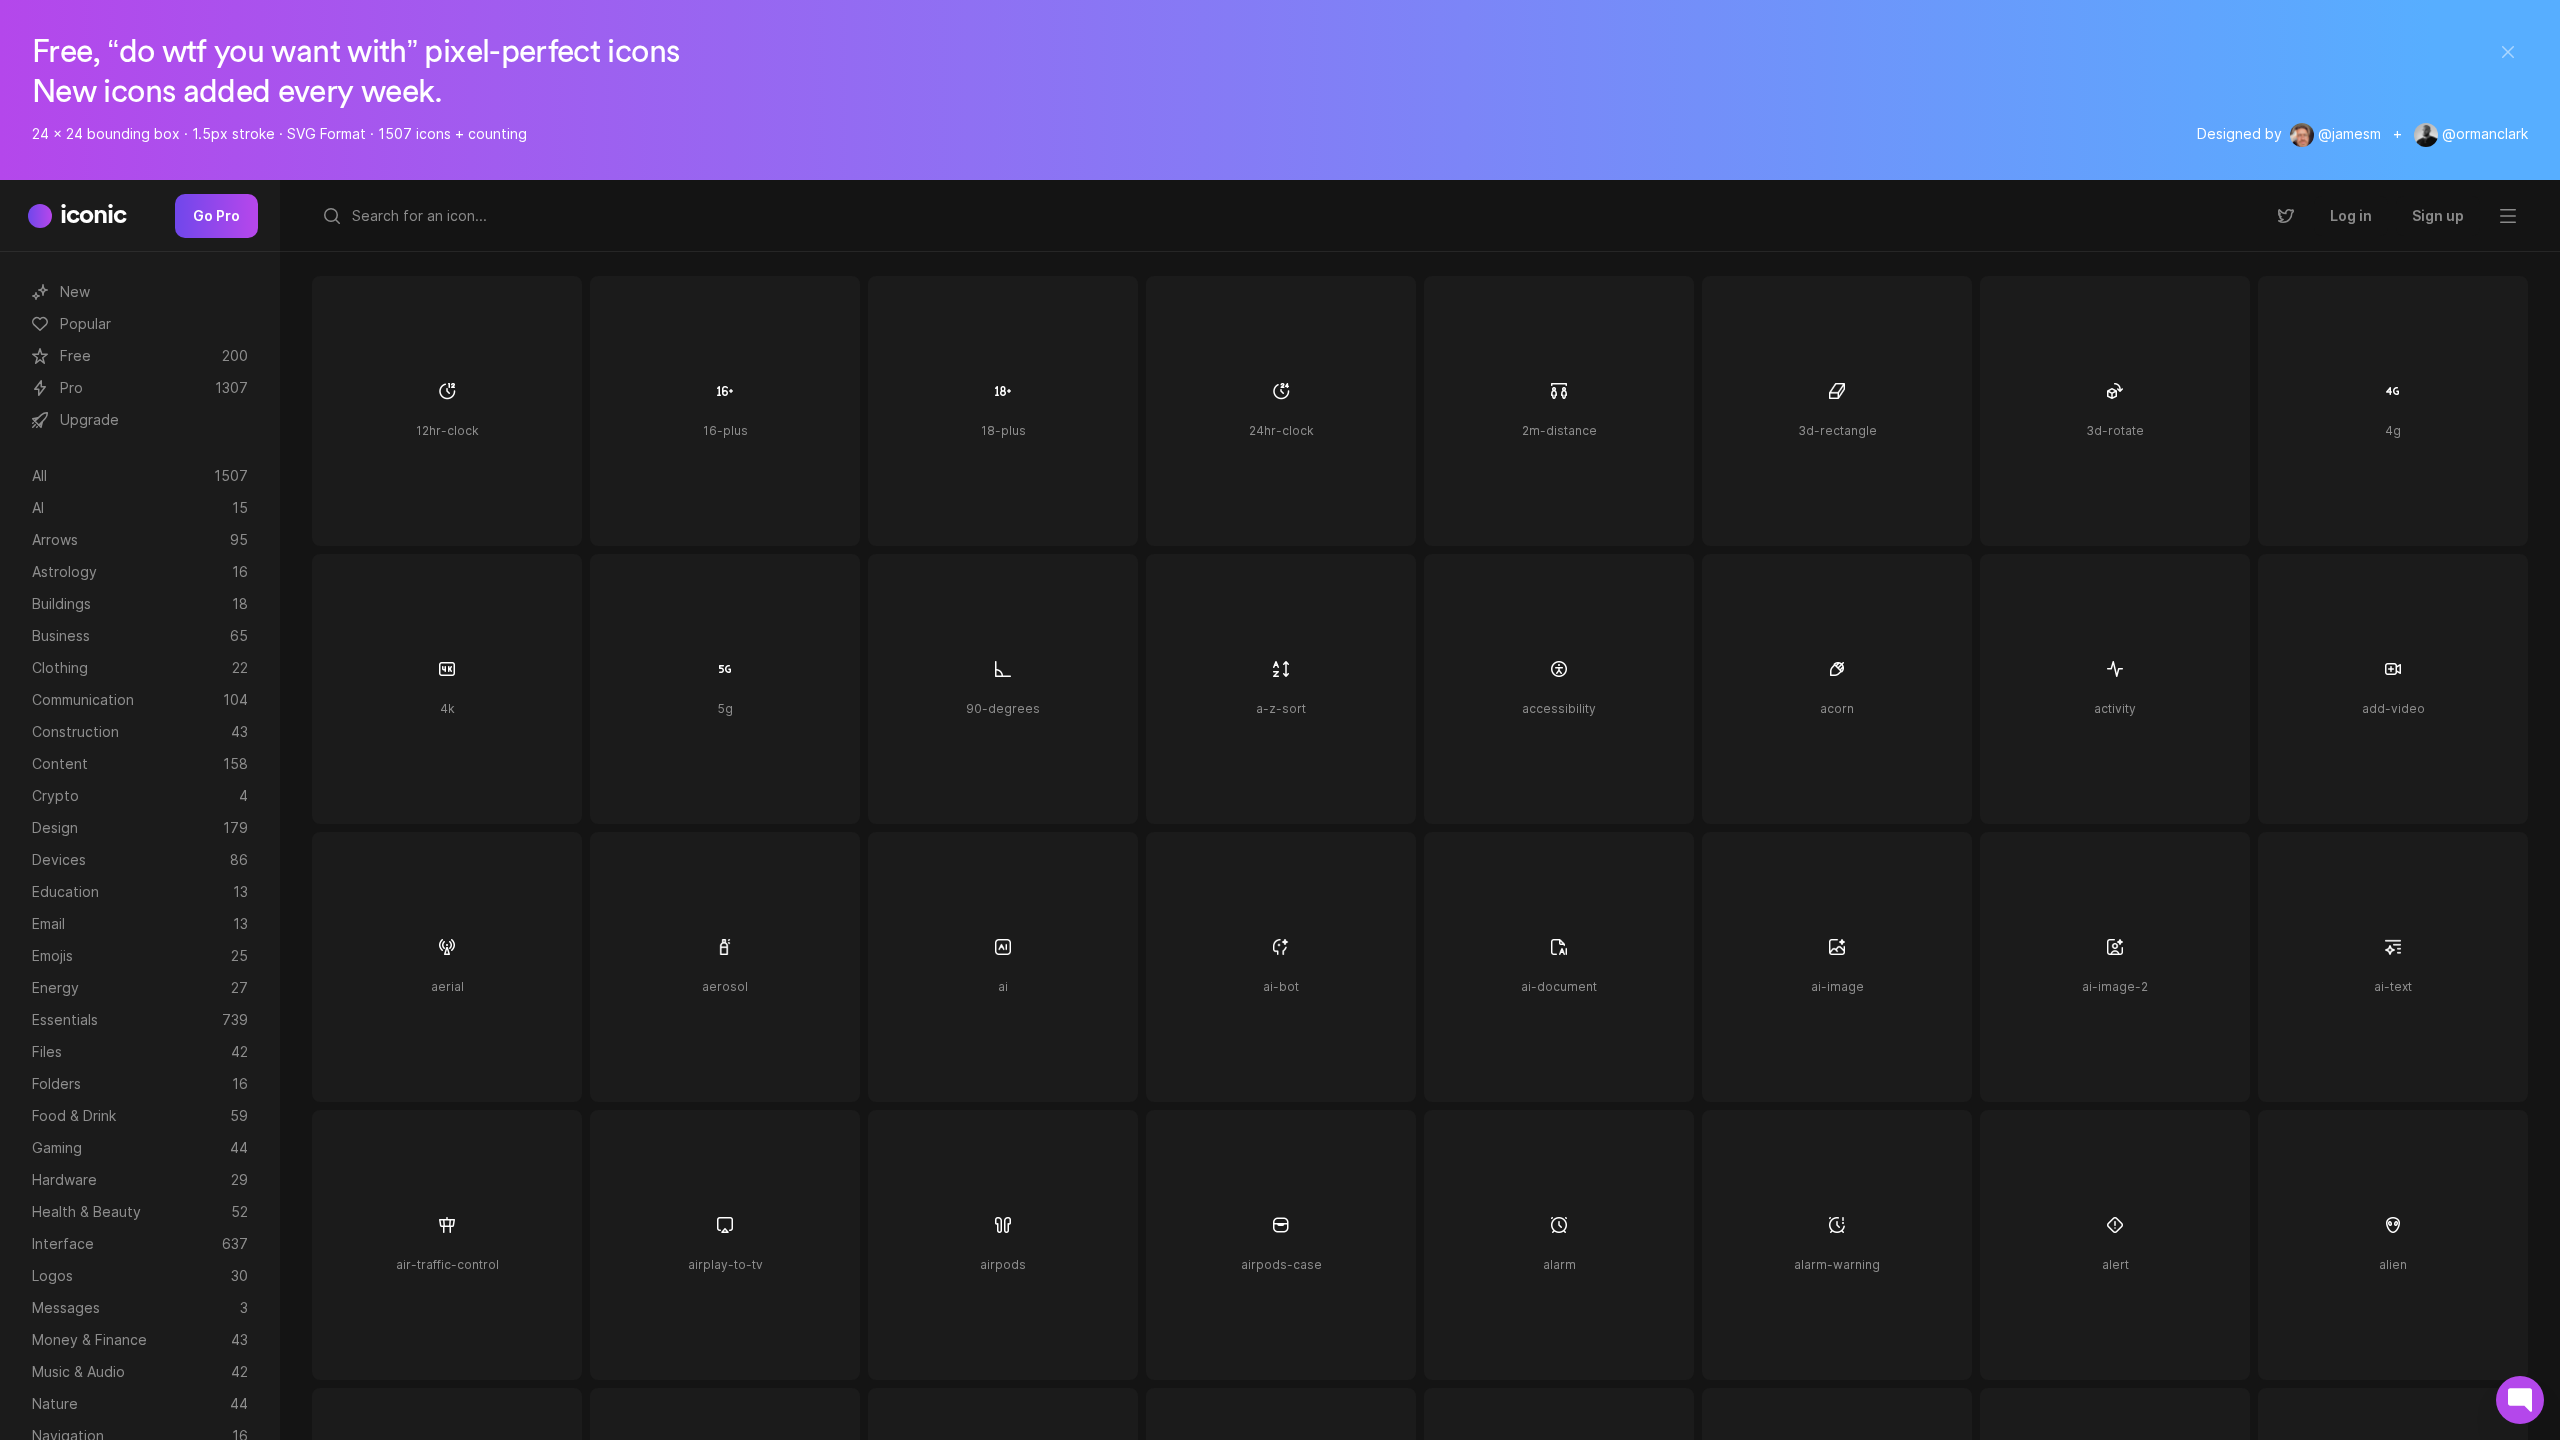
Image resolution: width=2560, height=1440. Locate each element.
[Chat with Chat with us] (2520, 1400)
